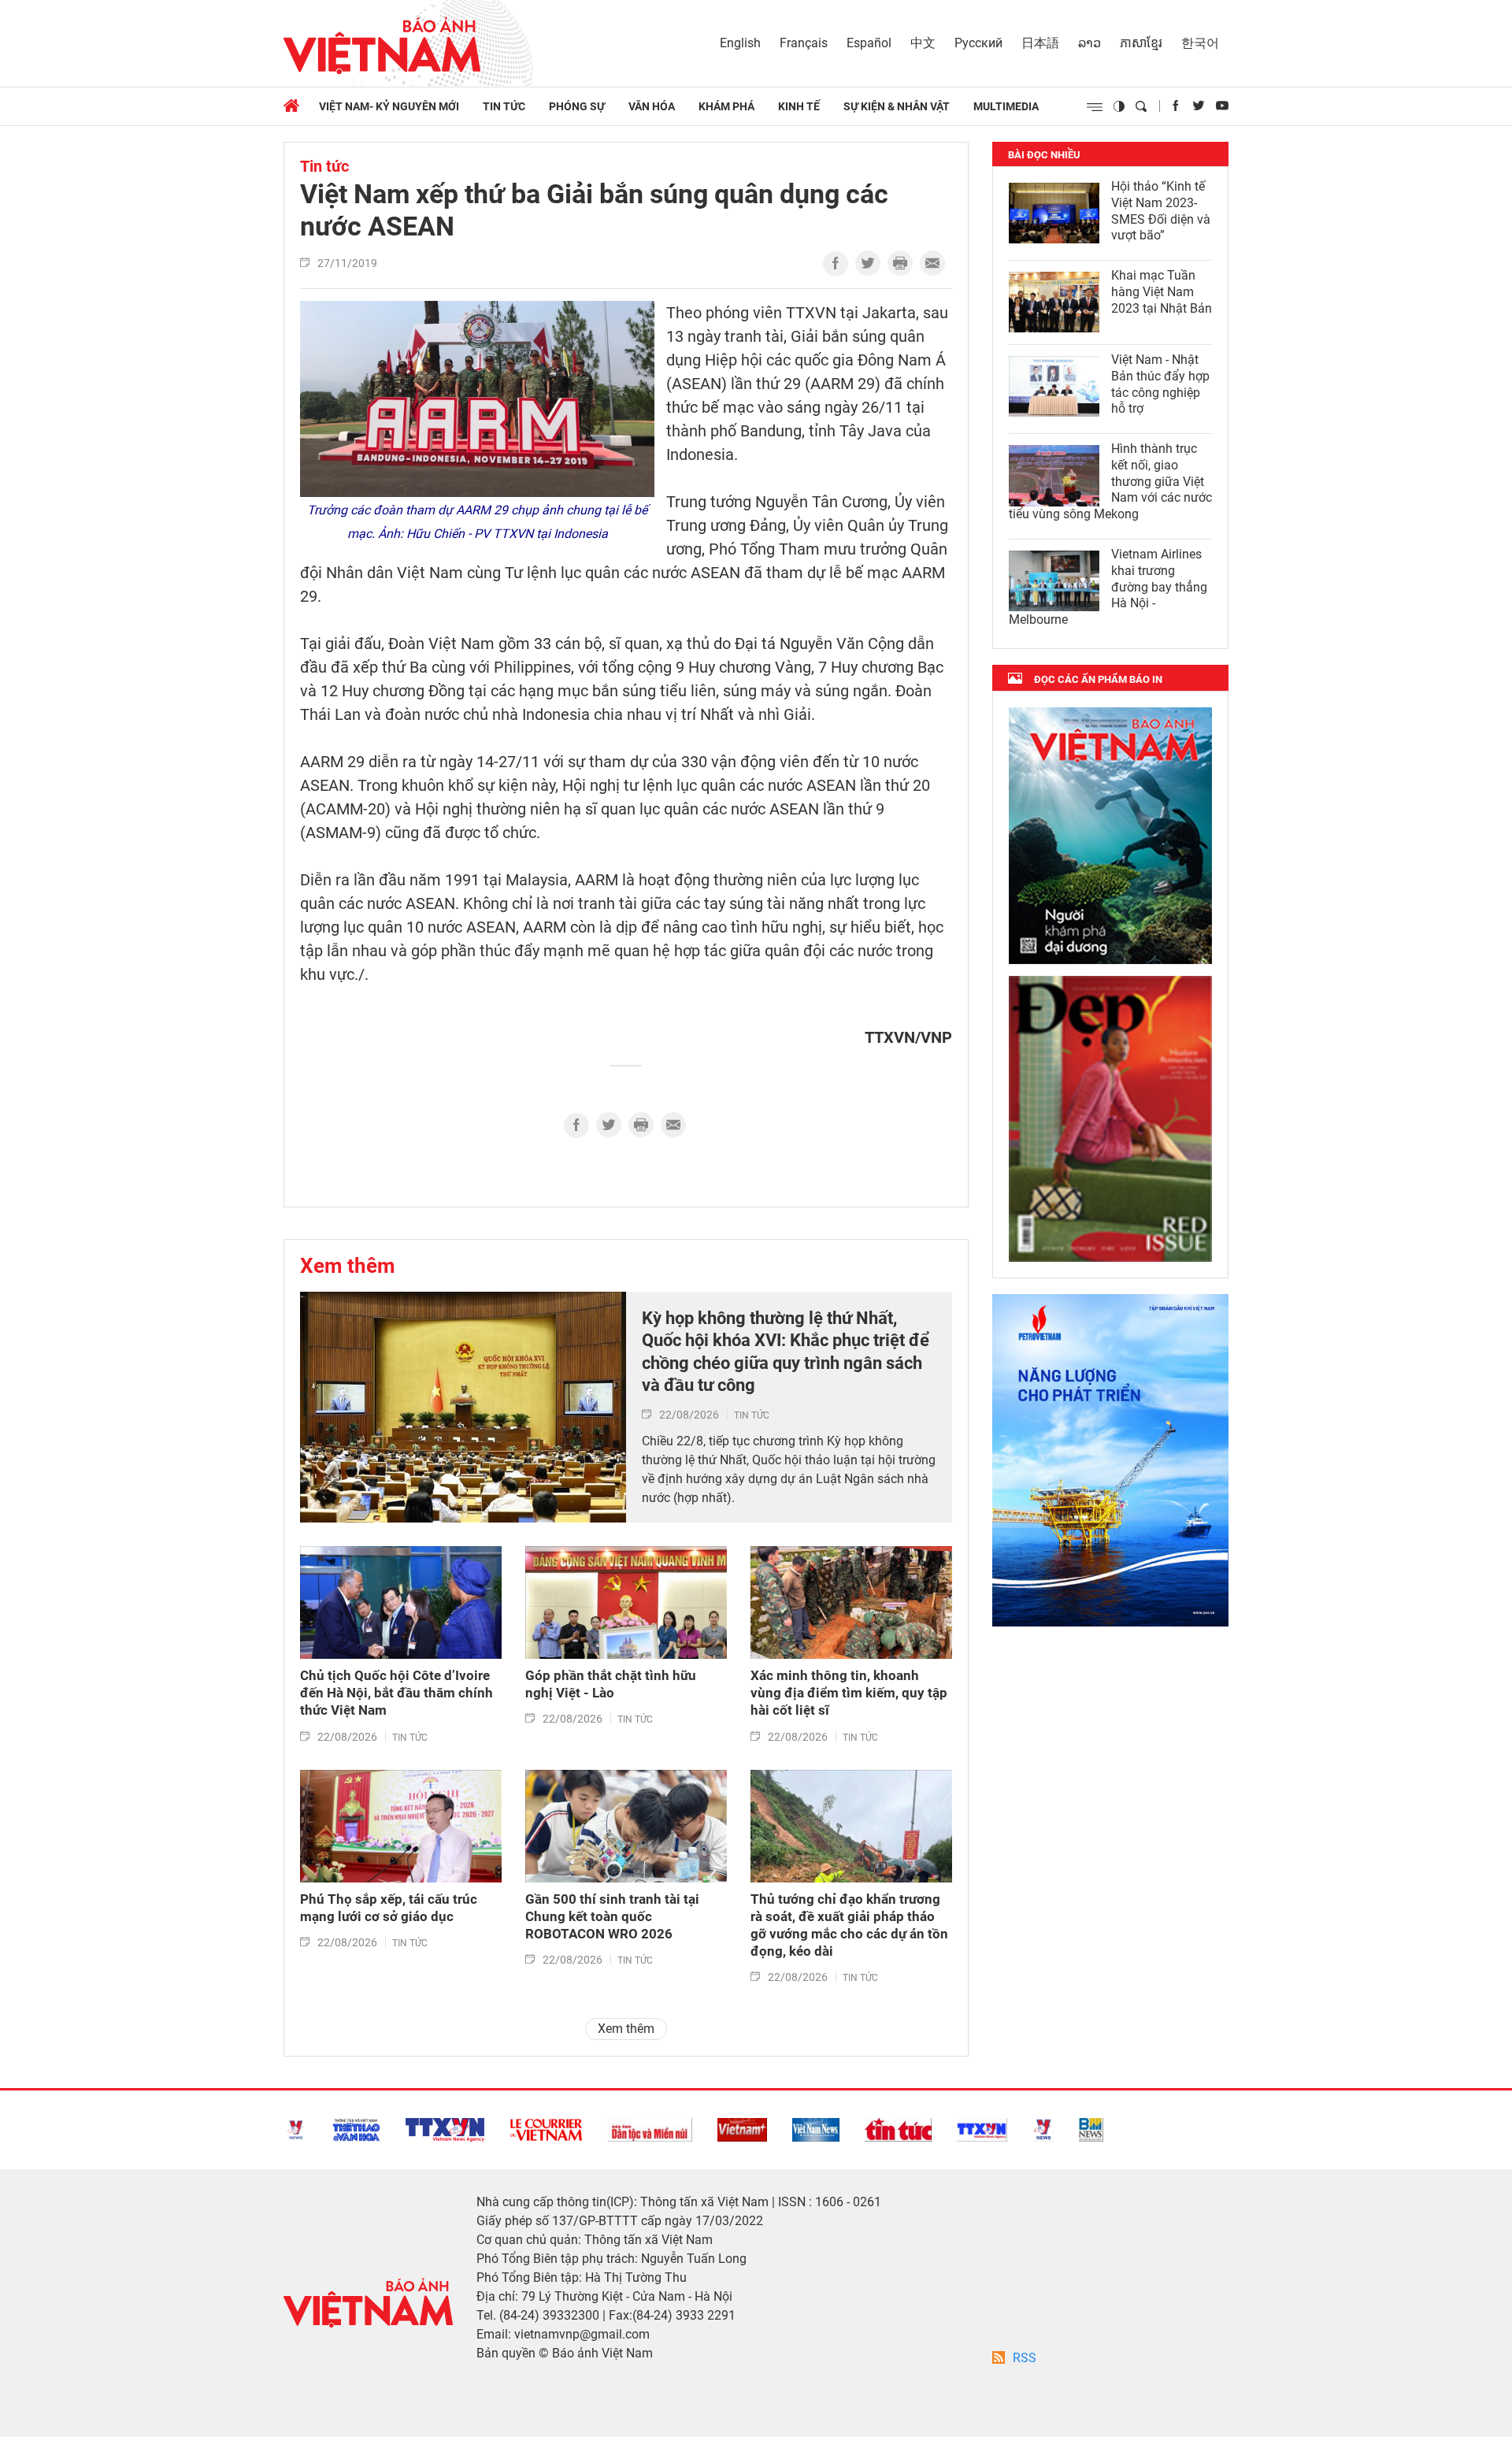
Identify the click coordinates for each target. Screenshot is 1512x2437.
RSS (1025, 2358)
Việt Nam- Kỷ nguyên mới (389, 106)
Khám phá (726, 106)
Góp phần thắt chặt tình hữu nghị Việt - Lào (611, 1684)
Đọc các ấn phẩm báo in (1098, 679)
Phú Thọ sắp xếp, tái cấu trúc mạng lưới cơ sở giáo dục (389, 1908)
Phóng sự (577, 106)
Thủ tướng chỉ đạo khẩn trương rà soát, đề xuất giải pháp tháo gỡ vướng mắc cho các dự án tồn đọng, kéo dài (849, 1925)
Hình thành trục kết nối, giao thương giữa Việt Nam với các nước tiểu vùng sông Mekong (1110, 481)
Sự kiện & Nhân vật (897, 106)
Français (804, 43)
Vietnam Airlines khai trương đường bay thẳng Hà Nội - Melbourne (1108, 587)
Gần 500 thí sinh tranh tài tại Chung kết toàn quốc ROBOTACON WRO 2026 (612, 1916)
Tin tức (504, 106)
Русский (978, 43)
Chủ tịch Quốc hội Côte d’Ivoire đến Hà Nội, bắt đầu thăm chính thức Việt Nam (397, 1693)
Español (869, 43)
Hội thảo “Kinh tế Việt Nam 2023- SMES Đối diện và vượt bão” (1161, 211)
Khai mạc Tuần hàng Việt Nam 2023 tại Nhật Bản (1162, 292)
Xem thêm (348, 1266)
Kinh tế (799, 106)
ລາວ (1090, 43)
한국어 (1200, 43)
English (740, 43)
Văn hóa (652, 106)
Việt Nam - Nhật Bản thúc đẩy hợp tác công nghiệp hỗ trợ (1160, 384)
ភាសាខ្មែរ (1141, 43)
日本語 (1040, 43)
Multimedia (1006, 106)
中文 (923, 43)
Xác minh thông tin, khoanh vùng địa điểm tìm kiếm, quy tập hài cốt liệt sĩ (849, 1693)
